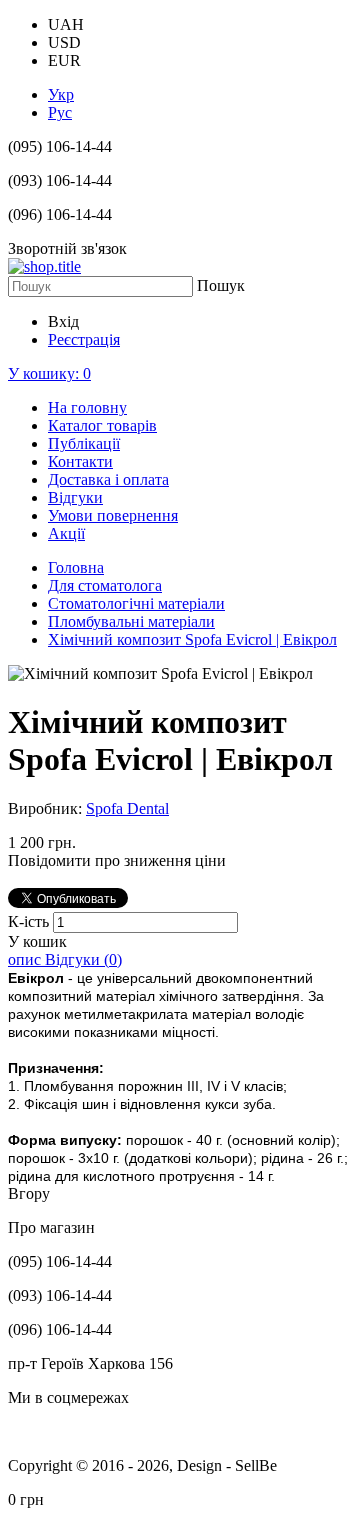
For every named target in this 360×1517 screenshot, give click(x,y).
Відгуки (75, 497)
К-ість (30, 921)
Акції (66, 533)
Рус (60, 112)
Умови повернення (113, 515)
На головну (87, 407)
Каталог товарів (102, 425)
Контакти (80, 461)
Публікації (84, 443)
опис (26, 959)
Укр (61, 94)
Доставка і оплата (108, 479)
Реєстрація (84, 339)
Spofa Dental (127, 808)
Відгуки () (83, 959)
